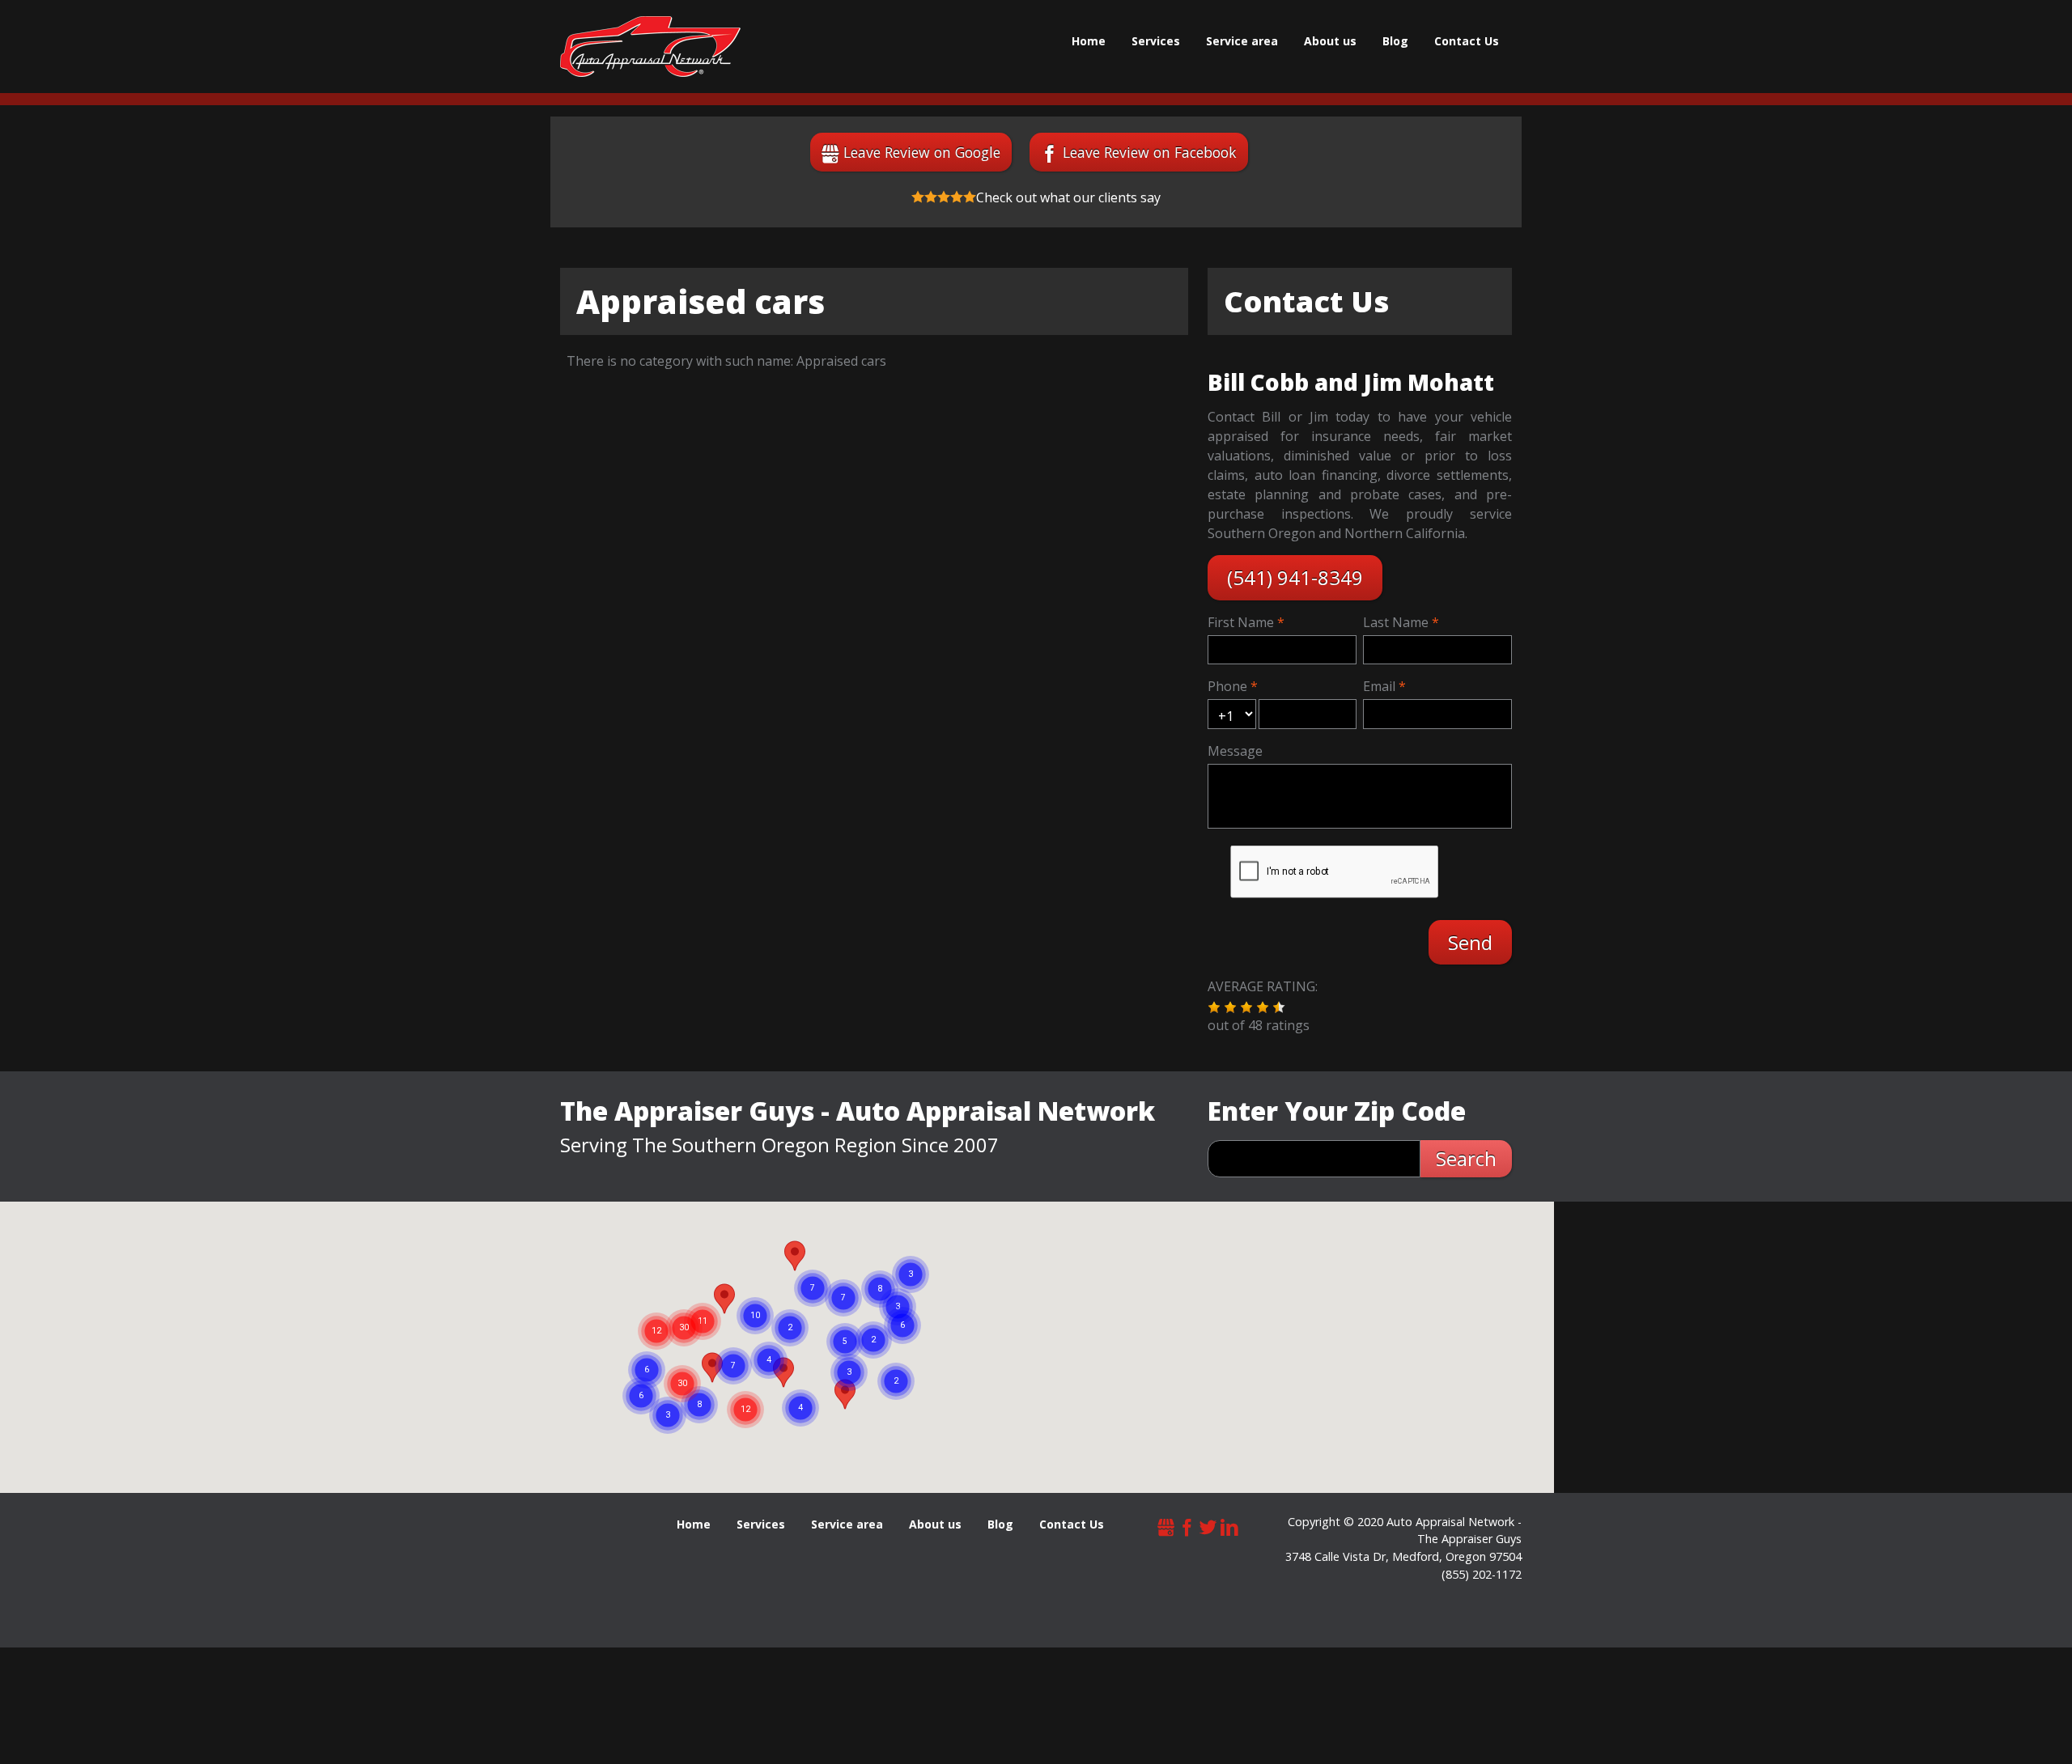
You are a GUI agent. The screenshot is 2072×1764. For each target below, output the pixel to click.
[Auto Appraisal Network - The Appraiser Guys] (650, 47)
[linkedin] (1229, 1526)
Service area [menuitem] (1242, 41)
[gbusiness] (1166, 1526)
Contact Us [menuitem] (1467, 41)
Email (1379, 686)
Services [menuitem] (1156, 41)
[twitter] (1208, 1526)
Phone (1227, 686)
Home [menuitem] (1089, 41)
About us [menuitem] (1330, 41)
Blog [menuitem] (1395, 41)
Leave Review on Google (922, 152)
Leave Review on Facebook (1150, 152)
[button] (1214, 1007)
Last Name (1396, 622)
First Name (1241, 622)
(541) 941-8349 (1295, 577)
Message (1235, 751)
